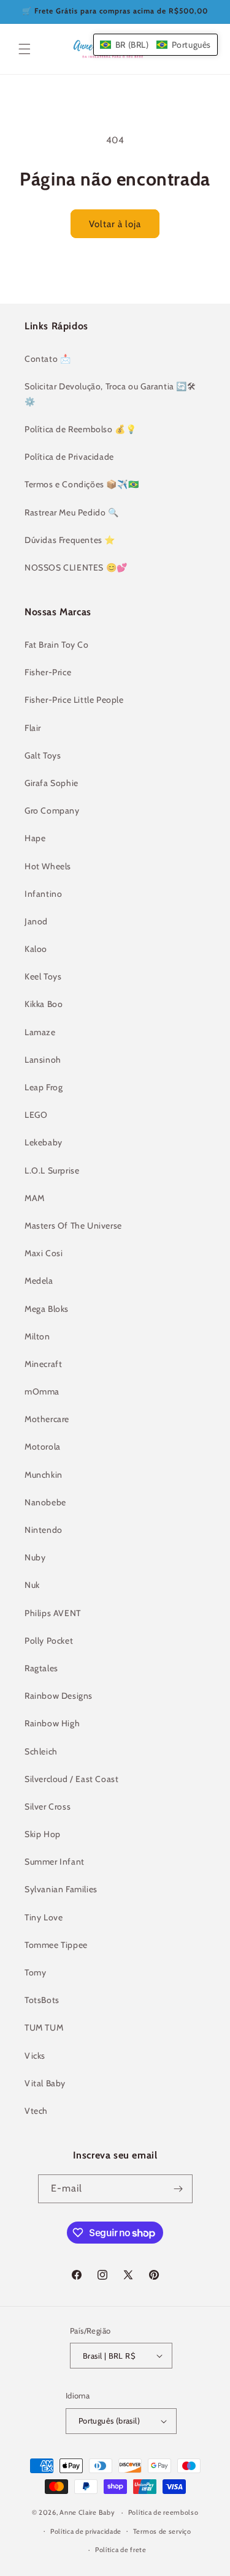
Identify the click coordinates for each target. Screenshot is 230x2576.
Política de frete (121, 2550)
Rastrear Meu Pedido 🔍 (72, 512)
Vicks (35, 2056)
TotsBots (42, 2000)
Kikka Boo (44, 1004)
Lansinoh (43, 1060)
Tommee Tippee (56, 1945)
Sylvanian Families (61, 1889)
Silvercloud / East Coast (71, 1779)
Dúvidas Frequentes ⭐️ (70, 540)
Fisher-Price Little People (74, 700)
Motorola (43, 1447)
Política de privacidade (86, 2531)
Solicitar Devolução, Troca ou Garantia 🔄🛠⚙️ (110, 394)
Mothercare (47, 1419)
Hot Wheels (48, 866)
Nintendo (44, 1530)
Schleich (41, 1751)
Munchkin (44, 1475)
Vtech (36, 2111)
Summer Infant (55, 1862)
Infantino (43, 894)
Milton (37, 1336)
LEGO (36, 1115)
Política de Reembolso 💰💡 (80, 429)
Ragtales (41, 1668)
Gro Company (52, 811)
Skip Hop (43, 1834)
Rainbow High (52, 1723)
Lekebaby (44, 1142)
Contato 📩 (48, 359)
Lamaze (40, 1032)
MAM (35, 1198)
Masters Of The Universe (73, 1226)
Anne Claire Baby (87, 2512)
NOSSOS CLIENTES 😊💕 (76, 567)
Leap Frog (44, 1087)
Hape (35, 838)
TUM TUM (44, 2027)
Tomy (35, 1972)
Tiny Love (44, 1917)
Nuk (32, 1585)
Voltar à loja (115, 224)
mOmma (42, 1391)
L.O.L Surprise (52, 1170)
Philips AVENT (53, 1613)
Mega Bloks (47, 1309)
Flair (33, 728)
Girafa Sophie (52, 783)
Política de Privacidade (69, 457)
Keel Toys (43, 976)
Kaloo (36, 949)
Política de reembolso (163, 2512)
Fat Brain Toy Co (57, 645)
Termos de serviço (162, 2531)
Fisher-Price (48, 672)
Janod (36, 921)
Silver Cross (48, 1807)
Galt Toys (43, 755)
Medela (39, 1281)
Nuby (35, 1557)
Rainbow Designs (59, 1696)
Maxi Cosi (44, 1253)
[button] (25, 49)
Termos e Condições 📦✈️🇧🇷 (82, 484)
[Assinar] (178, 2189)
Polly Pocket (49, 1641)
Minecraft (43, 1364)
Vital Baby (45, 2083)
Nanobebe (45, 1502)
